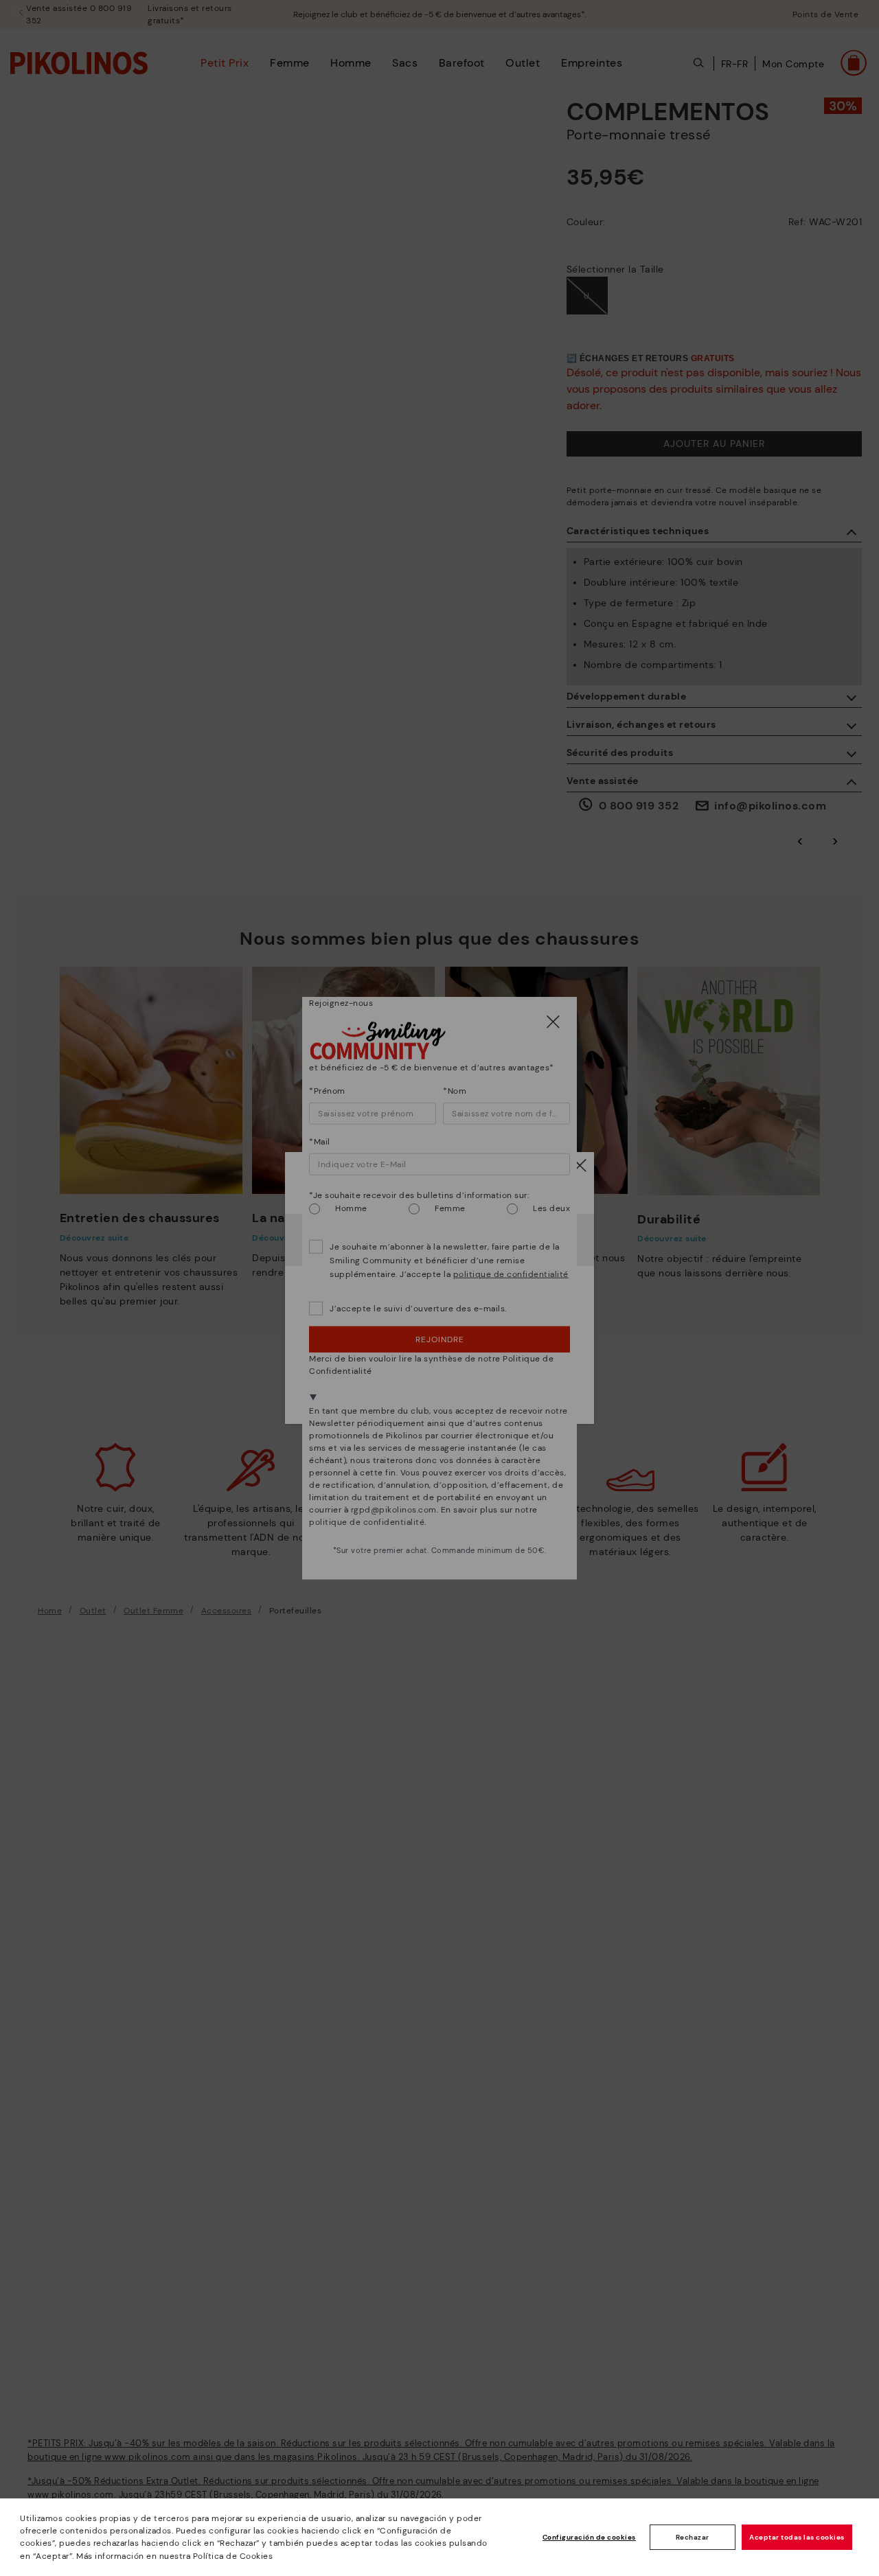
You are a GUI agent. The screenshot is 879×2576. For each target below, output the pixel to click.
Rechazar (693, 2537)
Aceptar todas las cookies (797, 2537)
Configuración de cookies (589, 2537)
